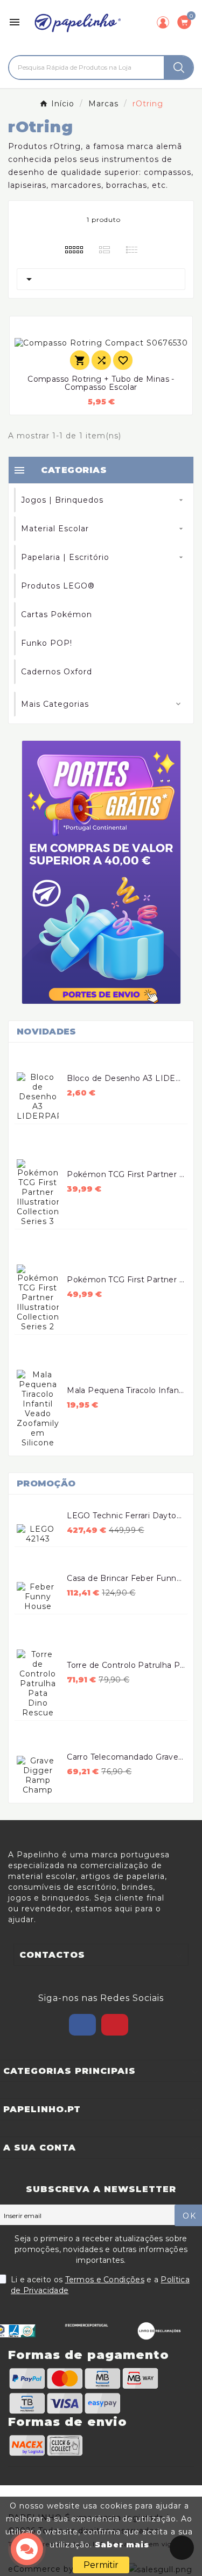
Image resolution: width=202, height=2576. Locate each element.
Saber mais (122, 2545)
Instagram (115, 2025)
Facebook (82, 2025)
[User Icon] (163, 22)
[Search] (179, 67)
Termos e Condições (105, 2280)
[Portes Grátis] (101, 872)
